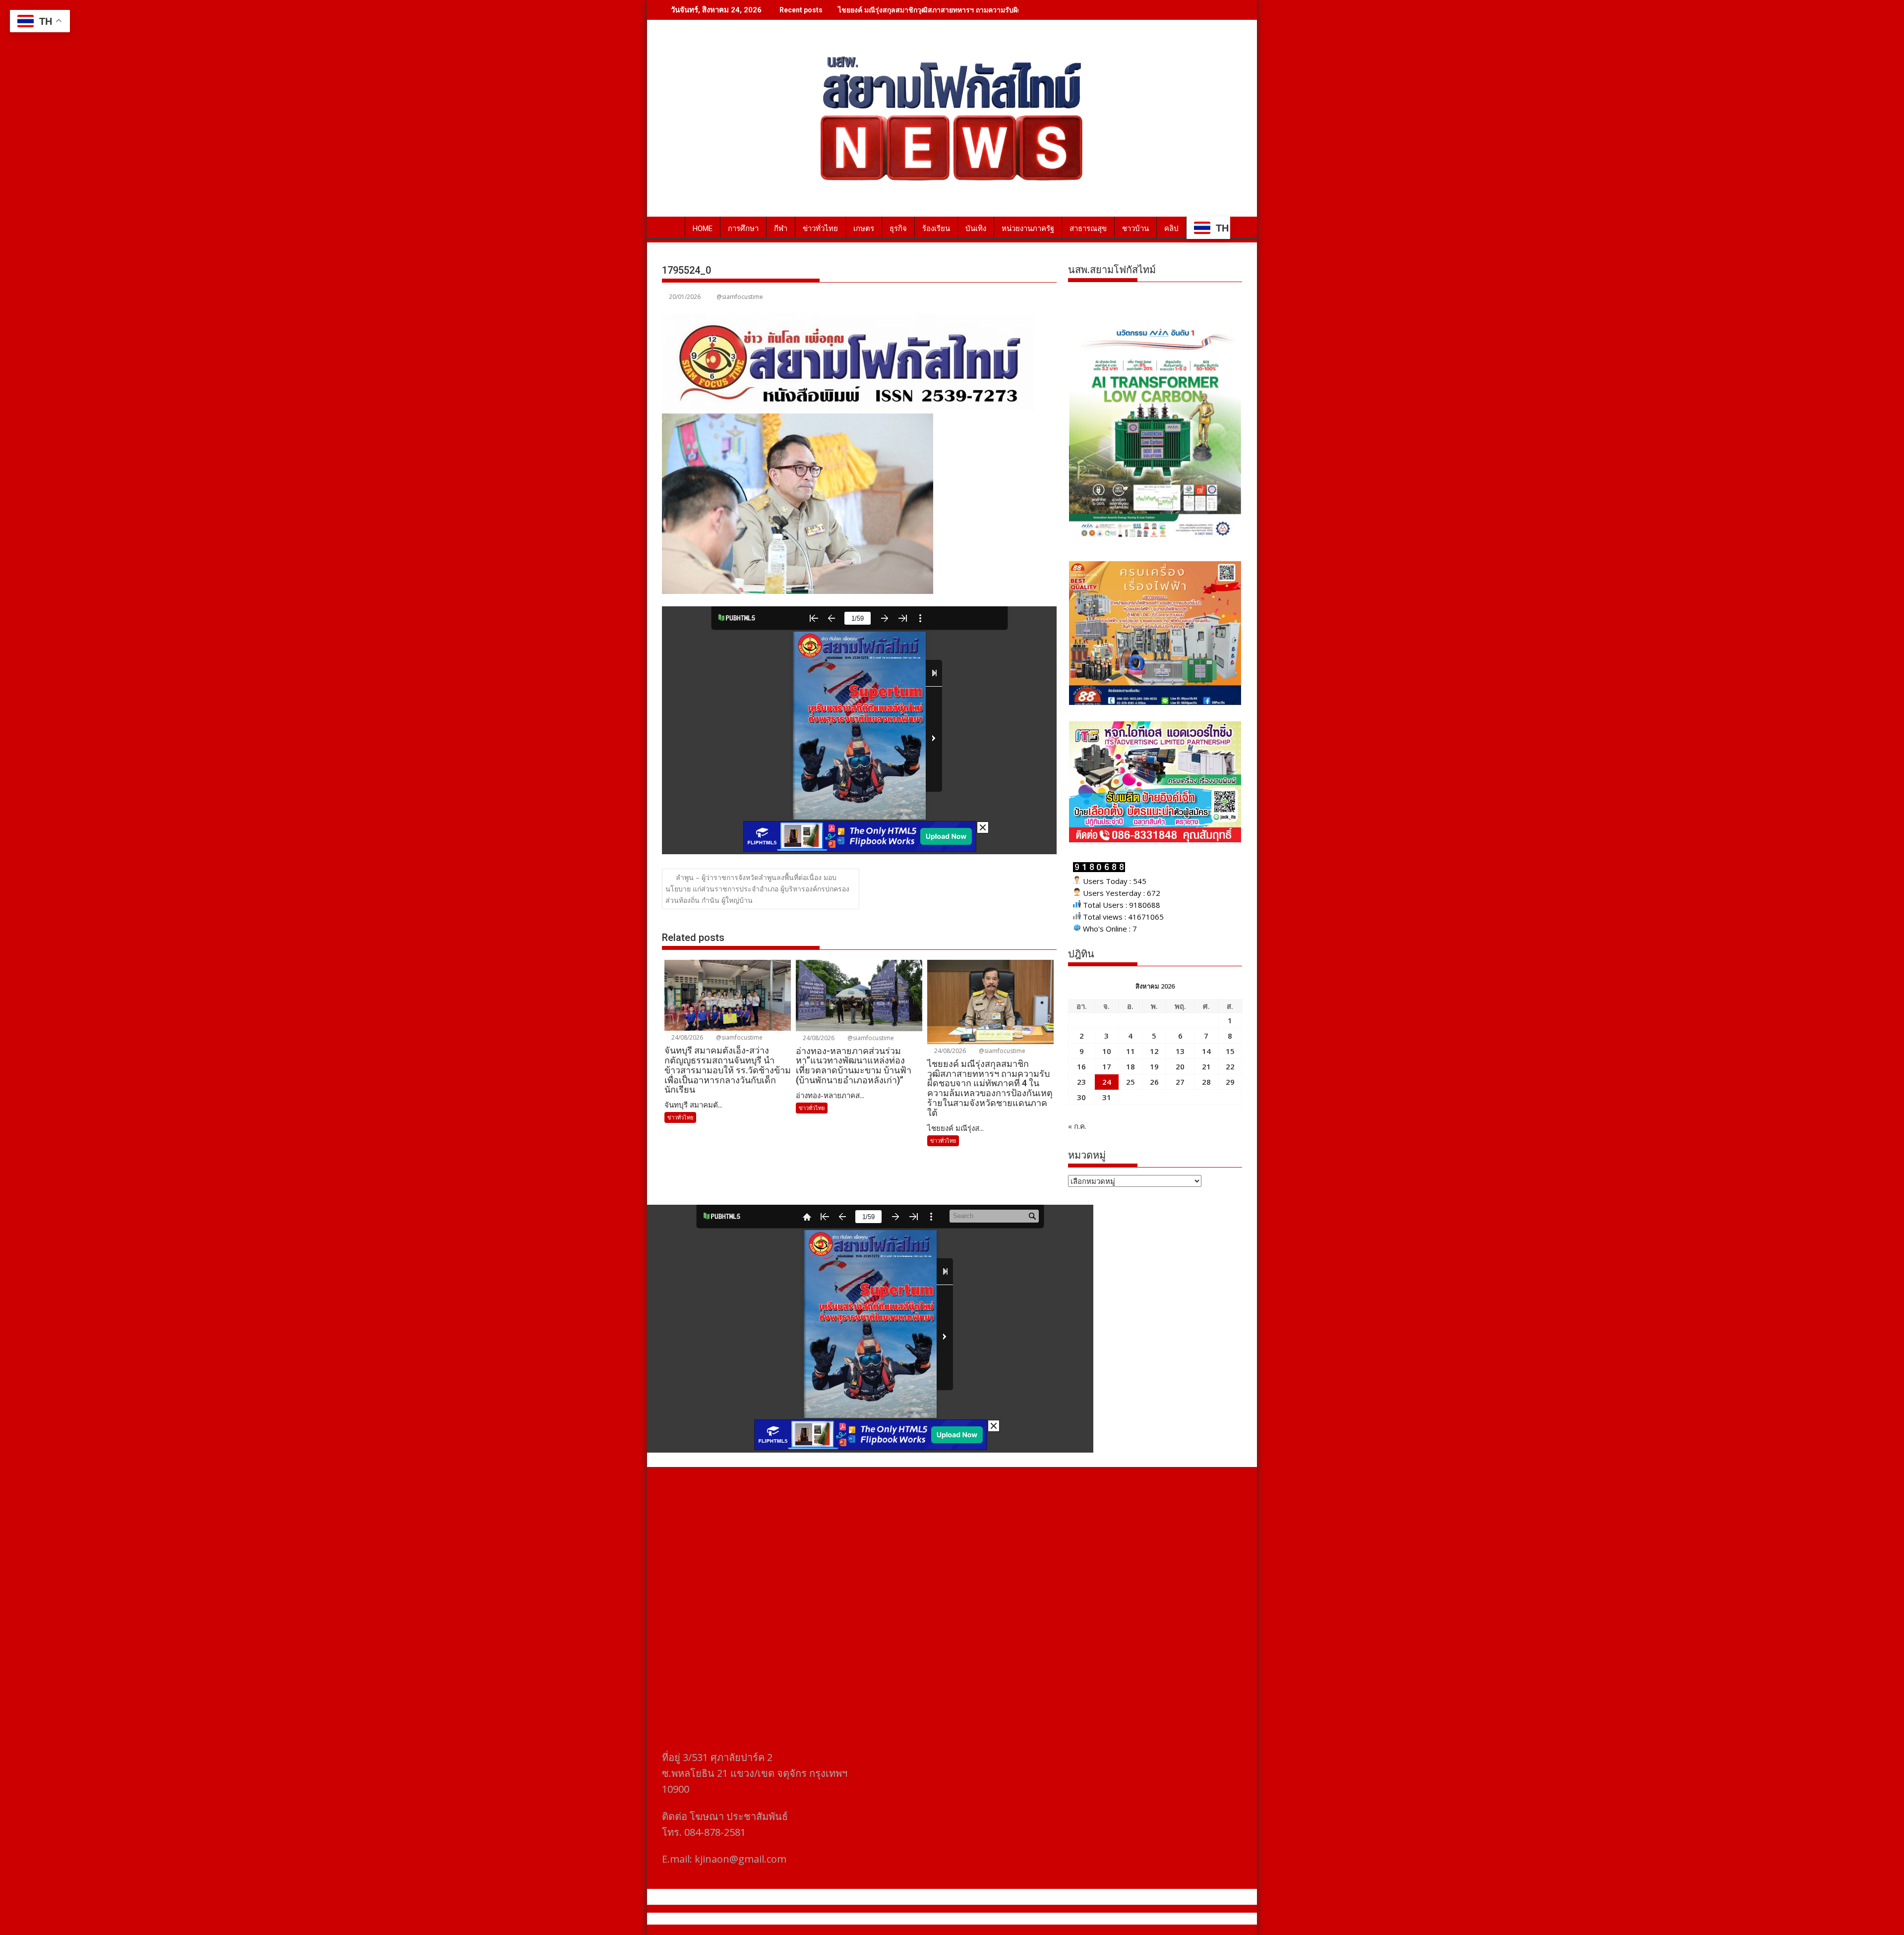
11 (1130, 1051)
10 (1107, 1051)
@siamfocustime (740, 297)
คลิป (1171, 229)
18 (1130, 1066)
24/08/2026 (686, 1037)
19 (1154, 1066)
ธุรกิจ (898, 229)
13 (1180, 1051)
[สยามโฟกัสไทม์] (672, 227)
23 (1081, 1082)
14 (1206, 1051)
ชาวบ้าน (1135, 229)
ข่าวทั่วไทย (820, 229)
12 (1154, 1051)
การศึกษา (743, 229)
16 (1081, 1066)
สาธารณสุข (1088, 229)
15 (1230, 1051)
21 (1206, 1066)
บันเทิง (976, 229)
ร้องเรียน (936, 229)
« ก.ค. (1077, 1126)
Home (703, 229)
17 (1107, 1066)
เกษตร (864, 229)
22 (1230, 1066)
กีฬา (781, 229)
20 (1180, 1066)
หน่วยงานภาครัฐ (1028, 229)
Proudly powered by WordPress (886, 1919)
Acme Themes (1049, 1919)
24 (1107, 1082)
